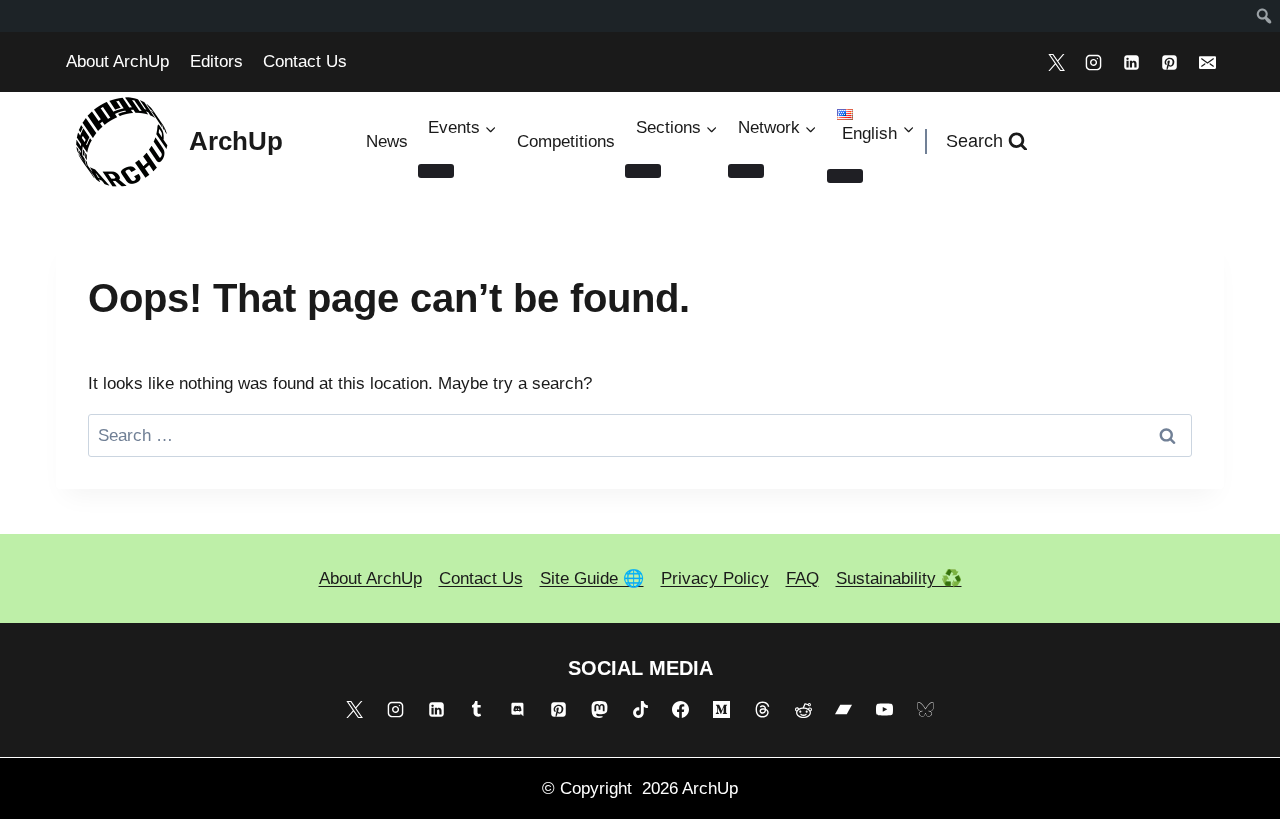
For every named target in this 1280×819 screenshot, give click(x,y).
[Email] (1207, 62)
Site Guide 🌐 (592, 578)
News (387, 141)
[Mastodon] (599, 710)
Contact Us (305, 61)
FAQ (802, 578)
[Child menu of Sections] (643, 171)
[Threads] (762, 710)
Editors (216, 61)
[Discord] (518, 710)
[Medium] (722, 710)
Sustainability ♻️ (899, 578)
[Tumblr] (477, 710)
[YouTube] (885, 710)
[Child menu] (845, 176)
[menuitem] (1264, 16)
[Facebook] (681, 710)
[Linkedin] (1132, 62)
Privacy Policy (715, 578)
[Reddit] (803, 710)
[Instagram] (1094, 62)
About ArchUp (117, 61)
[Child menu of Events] (436, 171)
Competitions (566, 141)
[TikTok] (640, 710)
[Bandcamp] (844, 710)
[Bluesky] (926, 710)
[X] (1056, 62)
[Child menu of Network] (746, 171)
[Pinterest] (1169, 62)
